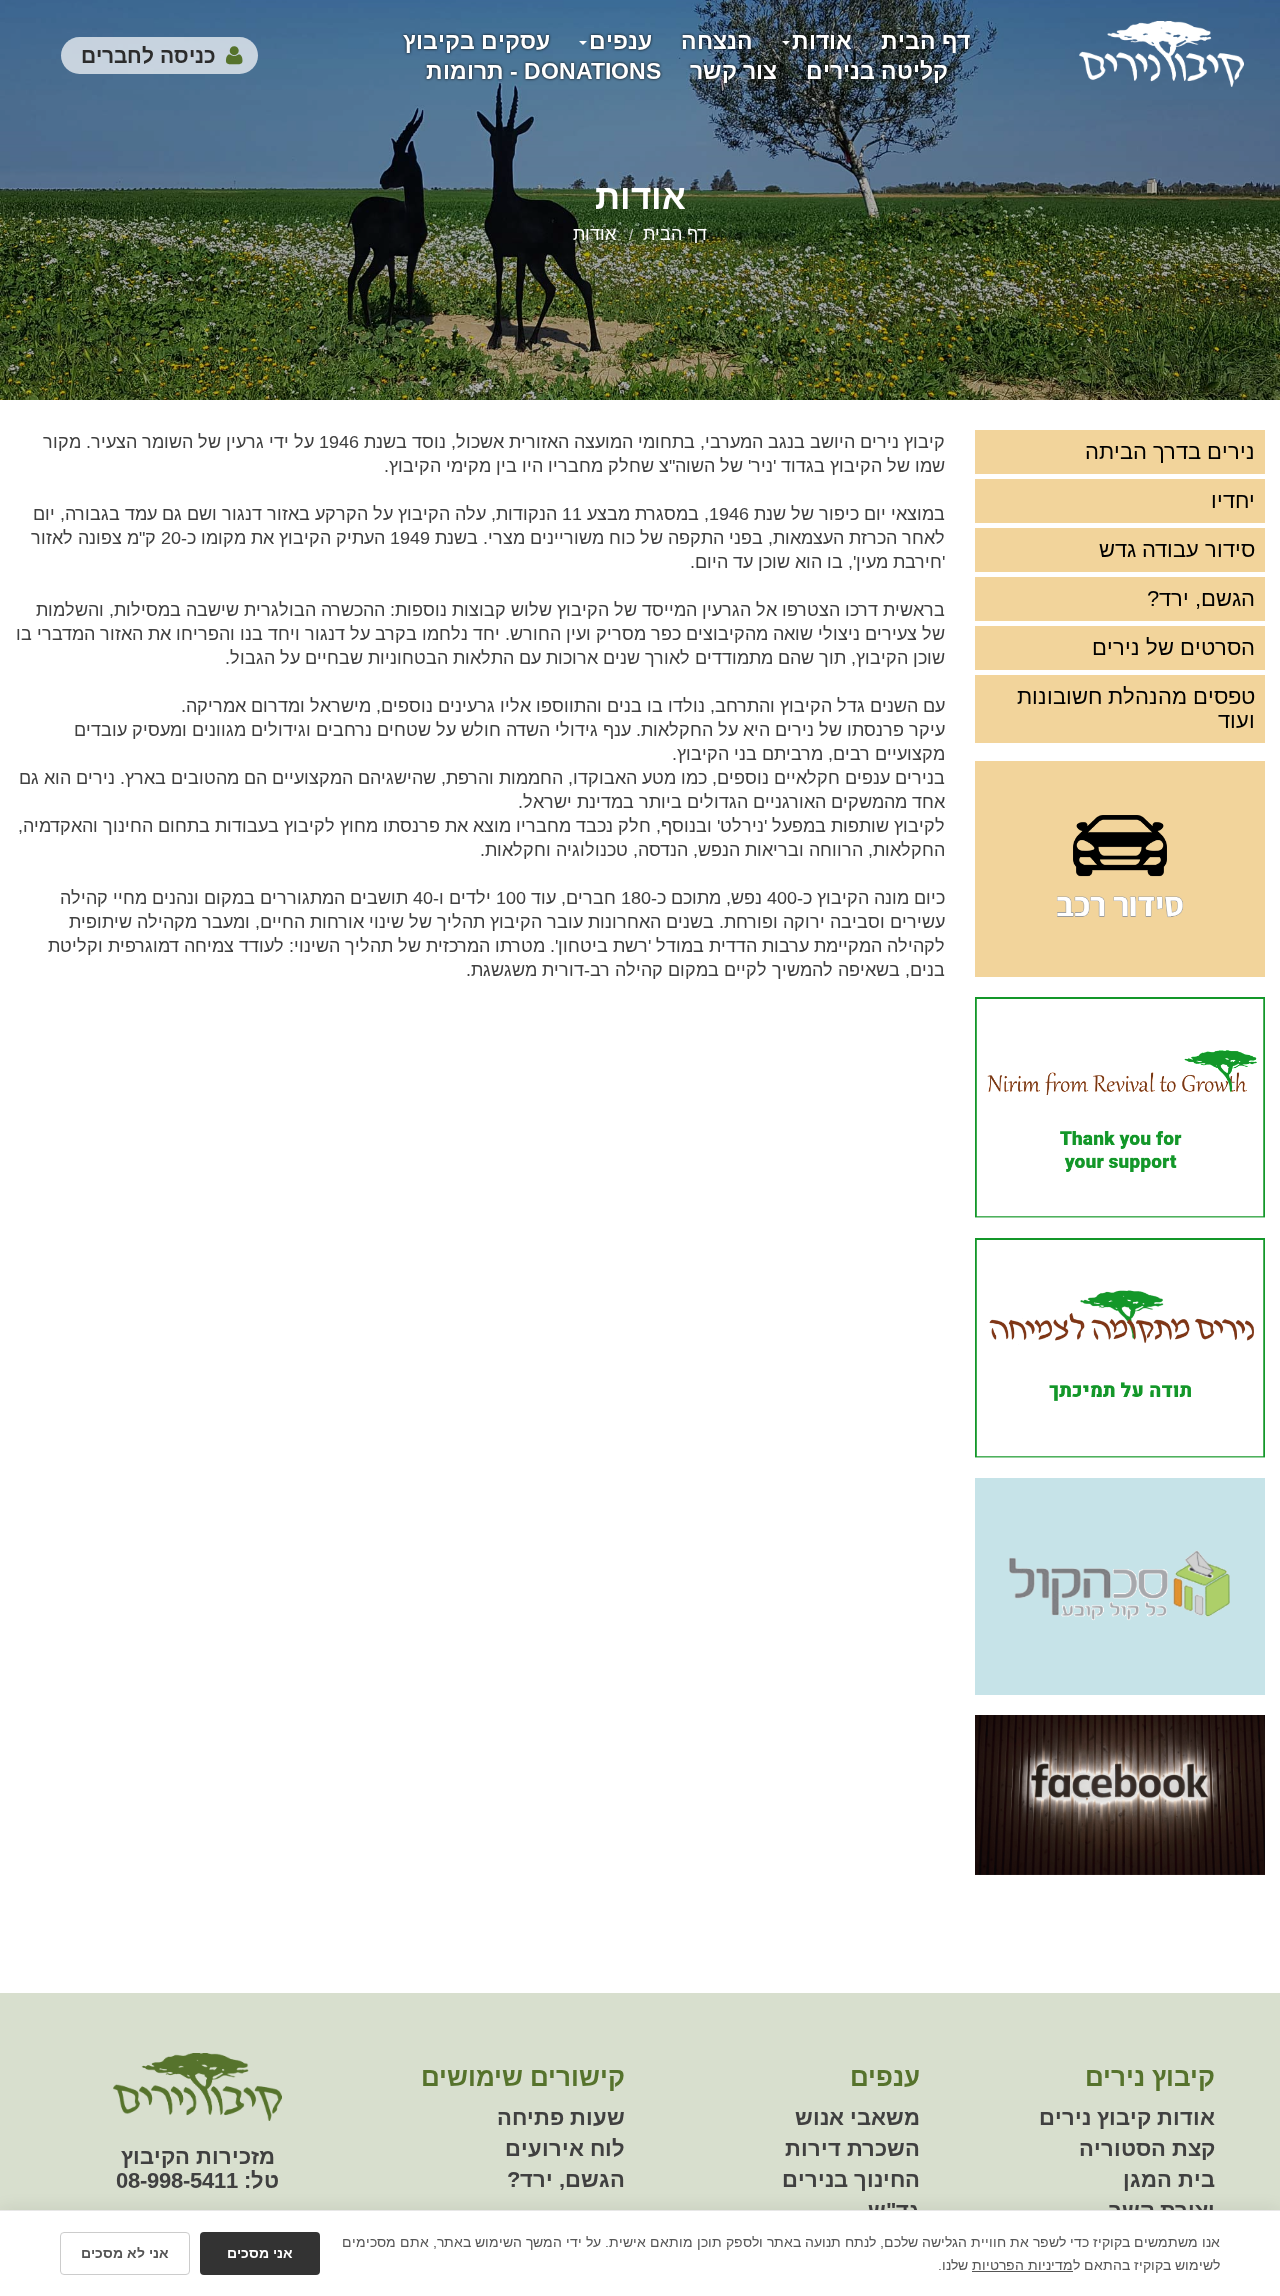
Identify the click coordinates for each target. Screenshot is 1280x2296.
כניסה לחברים (148, 55)
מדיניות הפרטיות (1022, 2265)
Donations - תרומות (543, 71)
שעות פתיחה (561, 2117)
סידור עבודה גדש (1177, 549)
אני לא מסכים (125, 2253)
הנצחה (717, 41)
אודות (822, 41)
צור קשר (733, 71)
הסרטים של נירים (1173, 647)
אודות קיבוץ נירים (1127, 2117)
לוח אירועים (565, 2148)
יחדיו (1233, 500)
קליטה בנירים (877, 71)
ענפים (620, 41)
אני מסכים (260, 2253)
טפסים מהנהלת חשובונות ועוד (1136, 708)
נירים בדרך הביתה (1170, 451)
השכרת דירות (852, 2148)
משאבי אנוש (857, 2117)
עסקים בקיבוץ (476, 41)
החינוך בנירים (851, 2179)
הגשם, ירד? (1201, 598)
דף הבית (925, 41)
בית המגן (1169, 2179)
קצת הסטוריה (1147, 2148)
